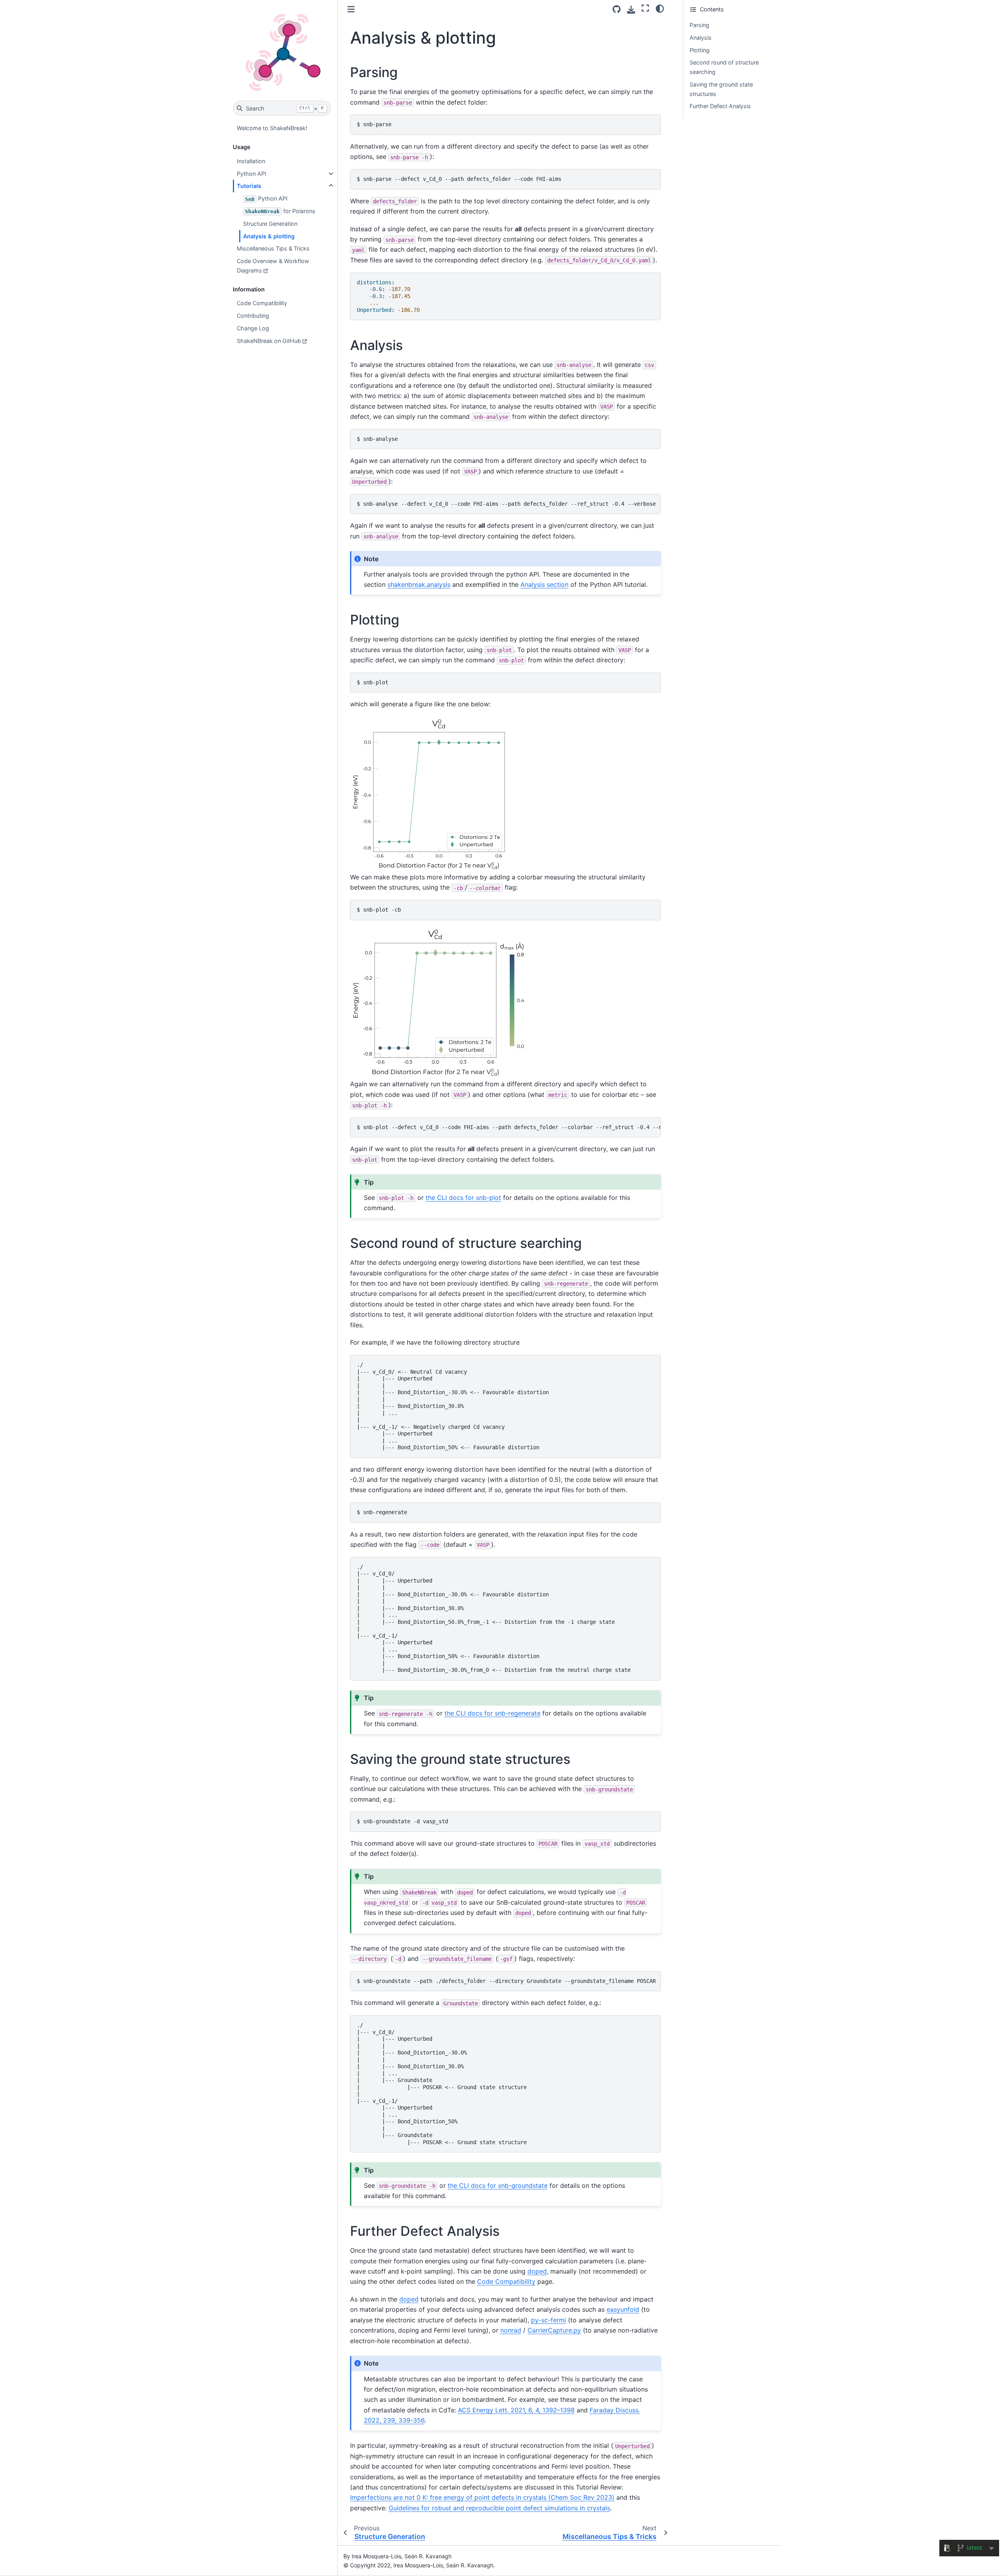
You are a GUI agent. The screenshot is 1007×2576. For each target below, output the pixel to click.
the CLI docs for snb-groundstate (498, 2185)
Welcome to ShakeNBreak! (272, 128)
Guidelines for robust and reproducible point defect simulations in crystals (499, 2508)
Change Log (253, 328)
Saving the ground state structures (721, 89)
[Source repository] (617, 9)
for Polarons (280, 211)
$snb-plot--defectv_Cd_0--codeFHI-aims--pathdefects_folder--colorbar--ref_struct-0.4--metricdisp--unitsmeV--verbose (509, 1127)
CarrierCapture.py (554, 2330)
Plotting (700, 50)
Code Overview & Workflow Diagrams (273, 266)
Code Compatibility (262, 303)
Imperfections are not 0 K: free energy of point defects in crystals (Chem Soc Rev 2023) (482, 2497)
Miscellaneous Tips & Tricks (273, 248)
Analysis (701, 38)
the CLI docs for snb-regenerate (492, 1713)
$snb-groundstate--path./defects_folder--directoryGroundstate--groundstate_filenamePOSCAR (506, 1981)
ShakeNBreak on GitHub (269, 341)
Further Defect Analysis (720, 106)
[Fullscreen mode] (645, 8)
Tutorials (249, 186)
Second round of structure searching (724, 67)
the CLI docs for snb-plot (463, 1198)
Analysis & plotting (269, 236)
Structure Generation (270, 224)
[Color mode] (660, 8)
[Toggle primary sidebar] (351, 9)
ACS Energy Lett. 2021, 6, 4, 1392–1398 (516, 2410)
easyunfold (623, 2309)
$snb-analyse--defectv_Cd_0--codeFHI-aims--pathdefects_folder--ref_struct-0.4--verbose (506, 504)
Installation (251, 161)
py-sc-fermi (549, 2320)
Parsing (699, 25)
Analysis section (544, 584)
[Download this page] (631, 10)
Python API (252, 174)
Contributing (253, 316)
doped (537, 2271)
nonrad (511, 2330)
